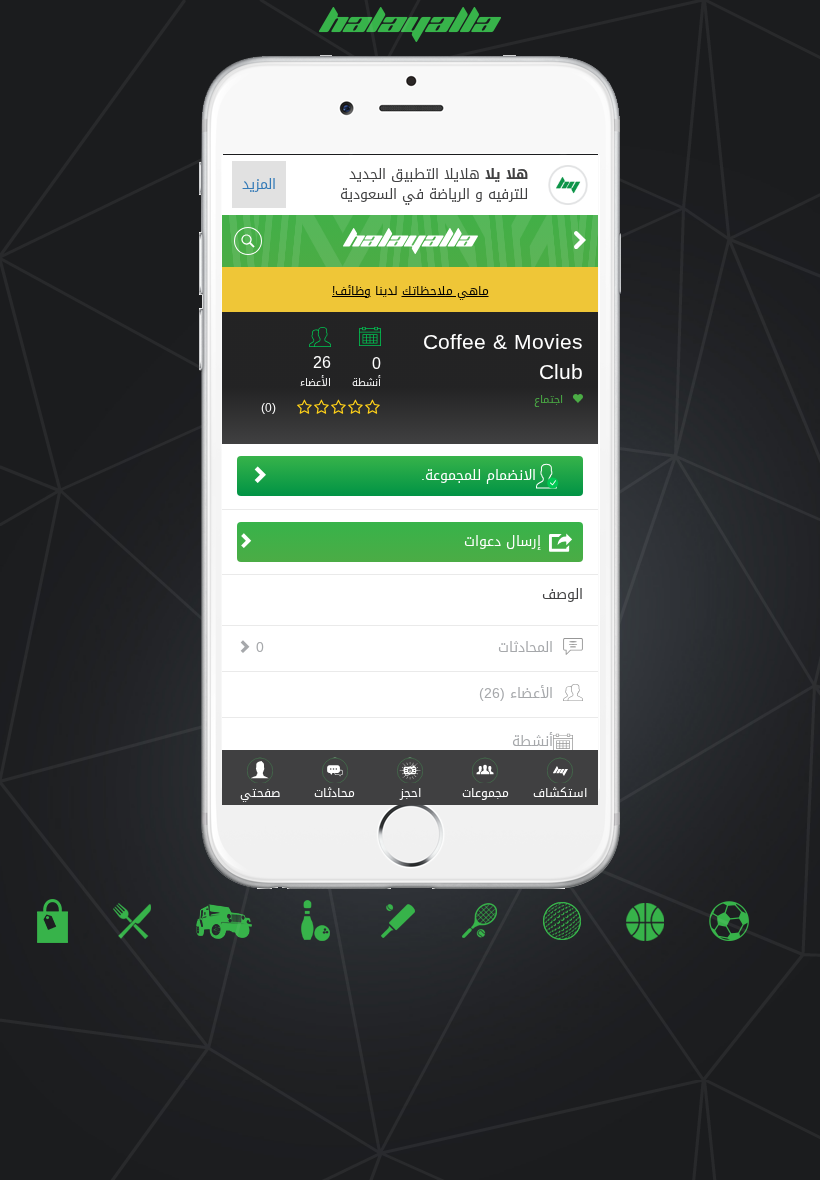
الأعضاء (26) (516, 694)
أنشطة (532, 741)
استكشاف (560, 793)
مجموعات (485, 793)
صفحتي (260, 793)
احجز (410, 793)
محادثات (334, 793)
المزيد (259, 184)
